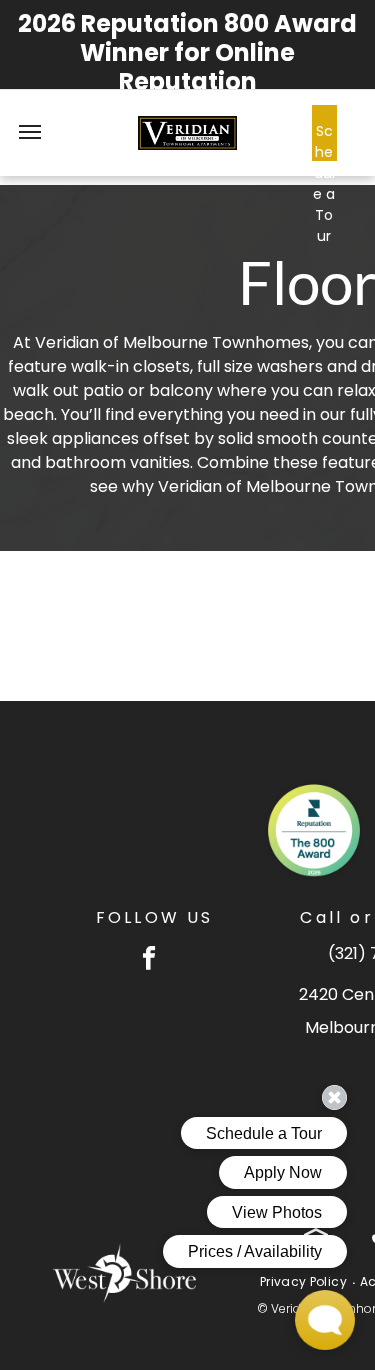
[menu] (30, 132)
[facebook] (149, 960)
